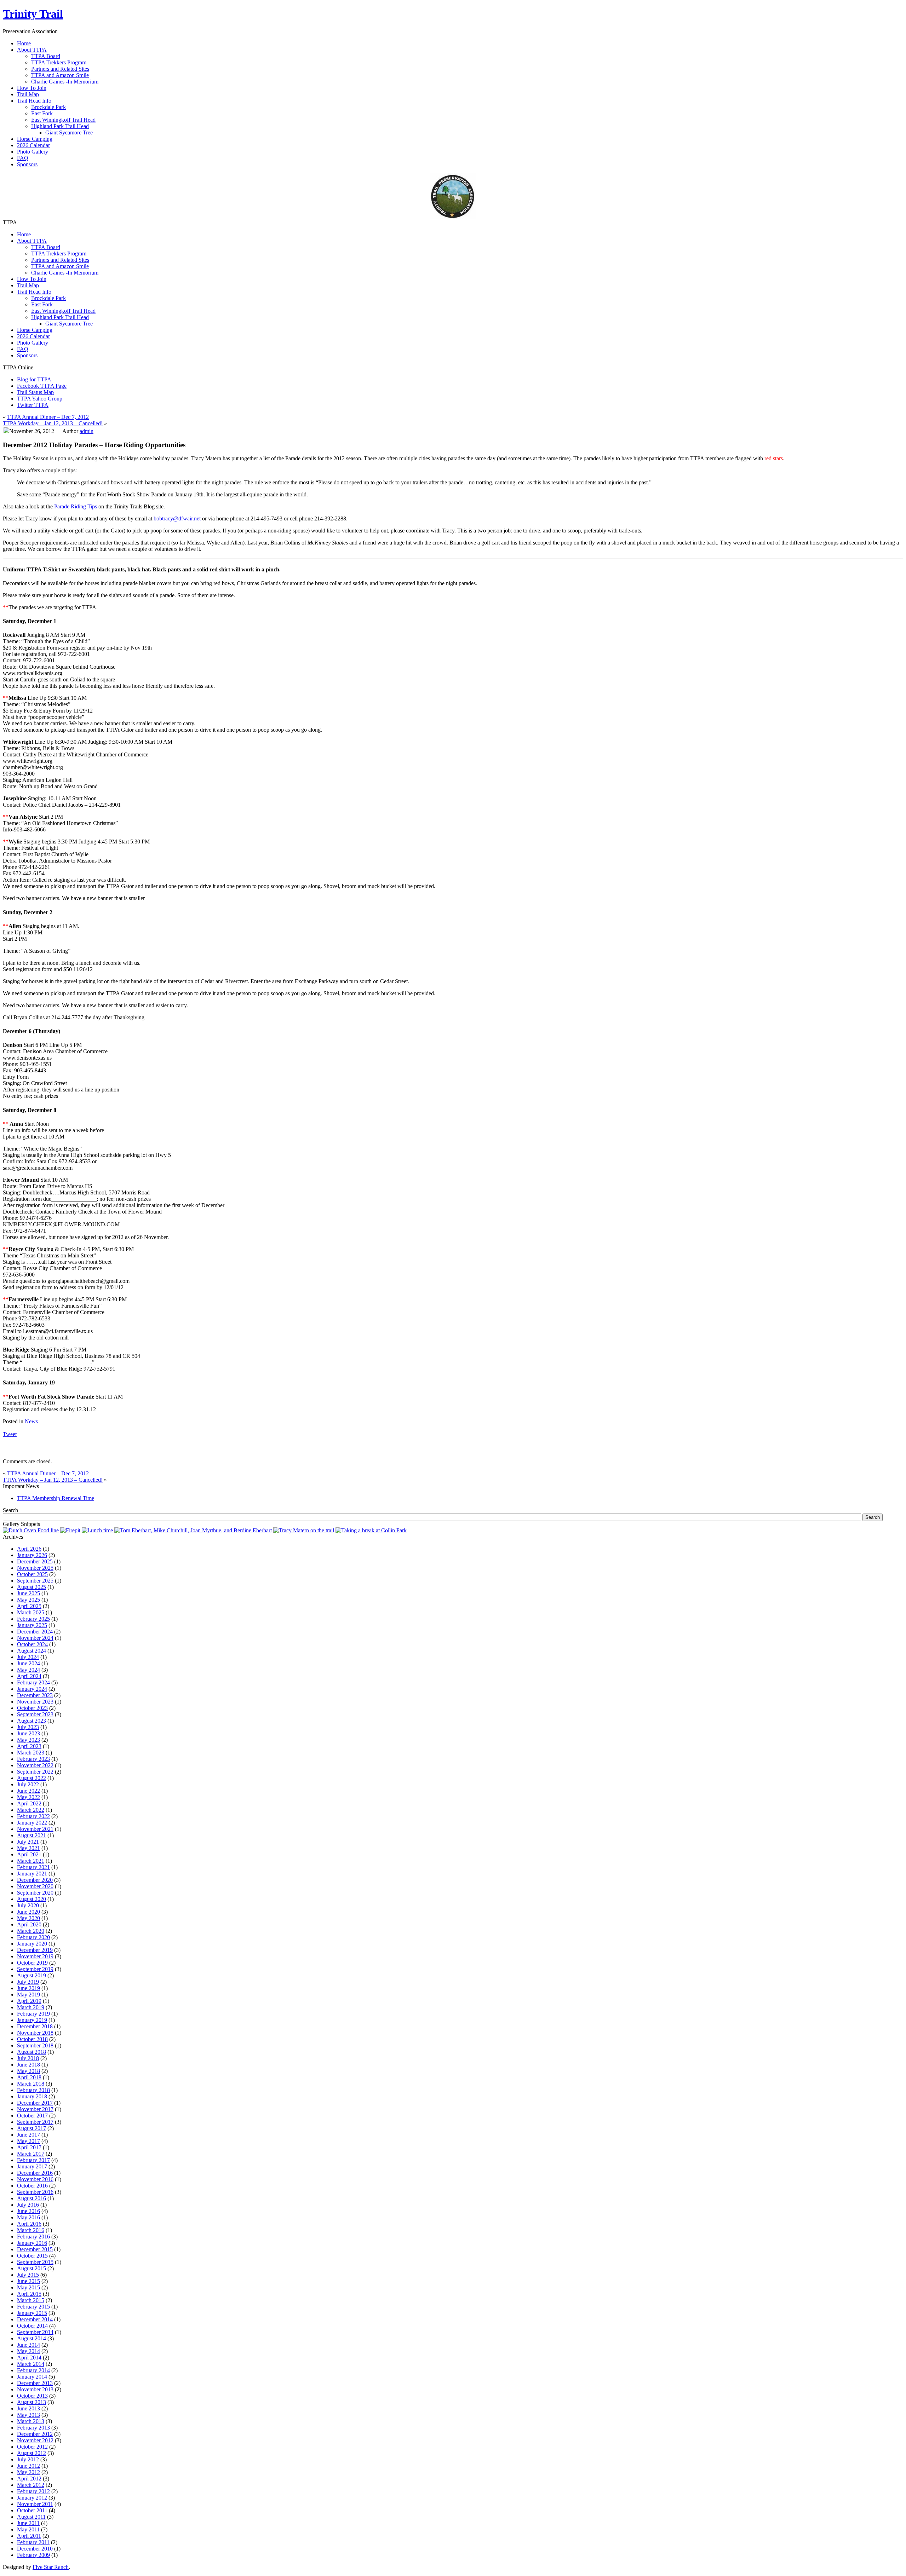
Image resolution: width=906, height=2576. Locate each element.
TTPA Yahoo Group (40, 399)
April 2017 (29, 2147)
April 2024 (29, 1676)
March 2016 (31, 2230)
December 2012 (35, 2434)
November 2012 (35, 2440)
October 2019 (32, 1963)
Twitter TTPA (33, 405)
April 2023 (29, 1746)
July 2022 (28, 1784)
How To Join (32, 279)
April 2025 (29, 1606)
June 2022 (28, 1791)
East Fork (42, 113)
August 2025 (31, 1587)
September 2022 (35, 1772)
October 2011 (32, 2510)
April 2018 (29, 2077)
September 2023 (35, 1714)
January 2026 (32, 1555)
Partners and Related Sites (60, 69)
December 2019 (35, 1950)
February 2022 (33, 1816)
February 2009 (33, 2555)
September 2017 (35, 2122)
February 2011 (33, 2542)
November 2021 (35, 1829)
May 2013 (28, 2415)
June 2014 (28, 2345)
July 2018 (28, 2058)
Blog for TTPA (34, 379)
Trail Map (28, 285)
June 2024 (28, 1663)
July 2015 (28, 2275)
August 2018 (31, 2052)
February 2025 (33, 1619)
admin (87, 431)
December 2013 (35, 2383)
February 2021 (33, 1867)
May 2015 (28, 2287)
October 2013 (32, 2396)
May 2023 (28, 1740)
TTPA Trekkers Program (59, 62)
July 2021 (28, 1842)
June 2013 (28, 2408)
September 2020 (35, 1893)
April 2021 (29, 1854)
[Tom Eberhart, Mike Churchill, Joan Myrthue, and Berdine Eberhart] (193, 1530)
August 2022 (31, 1778)
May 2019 (28, 1995)
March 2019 (31, 2007)
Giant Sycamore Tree (69, 132)
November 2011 (35, 2504)
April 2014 (29, 2358)
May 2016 (28, 2217)
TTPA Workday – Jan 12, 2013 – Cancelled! (53, 423)
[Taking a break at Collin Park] (371, 1530)
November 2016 (35, 2179)
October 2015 (32, 2256)
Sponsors (27, 355)
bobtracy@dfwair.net (177, 518)
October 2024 (32, 1644)
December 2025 (35, 1561)
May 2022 (28, 1797)
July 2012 (28, 2459)
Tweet (10, 1434)
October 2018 (32, 2039)
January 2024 (32, 1689)
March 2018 (31, 2084)
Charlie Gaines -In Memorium (65, 82)
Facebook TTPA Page (42, 386)
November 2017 (35, 2109)
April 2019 (29, 2001)
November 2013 (35, 2389)
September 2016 (35, 2192)
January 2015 (32, 2313)
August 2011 (31, 2517)
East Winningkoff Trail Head (63, 120)
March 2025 (31, 1612)
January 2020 (32, 1944)
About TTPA (32, 241)
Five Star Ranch (51, 2567)
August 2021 (31, 1835)
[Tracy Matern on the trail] (304, 1530)
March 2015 (31, 2300)
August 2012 (31, 2453)
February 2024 (33, 1682)
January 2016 (32, 2243)
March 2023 (31, 1753)
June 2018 (28, 2065)
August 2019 (31, 1975)
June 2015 (28, 2281)
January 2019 (32, 2020)
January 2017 (32, 2166)
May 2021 (28, 1848)
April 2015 (29, 2294)
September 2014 (35, 2332)
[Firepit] (70, 1530)
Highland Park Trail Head (60, 126)
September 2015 (35, 2262)
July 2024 (28, 1657)
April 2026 (29, 1549)
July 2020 (28, 1905)
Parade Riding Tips (76, 506)
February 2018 (33, 2090)
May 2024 (28, 1670)
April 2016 (29, 2224)
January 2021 (32, 1874)
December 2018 (35, 2026)
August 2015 (31, 2268)
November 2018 (35, 2033)
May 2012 (28, 2472)
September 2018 (35, 2045)
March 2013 (31, 2421)
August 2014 (31, 2338)
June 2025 (28, 1593)
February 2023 (33, 1759)
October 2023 (32, 1708)
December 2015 (35, 2249)
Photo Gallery (33, 343)
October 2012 (32, 2447)
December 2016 (35, 2173)
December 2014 (35, 2319)
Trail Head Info (34, 292)
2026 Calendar (33, 336)
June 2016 (28, 2211)
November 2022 (35, 1765)
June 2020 (28, 1912)
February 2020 (33, 1937)
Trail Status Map (35, 392)
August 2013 (31, 2402)
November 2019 (35, 1956)
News (31, 1421)
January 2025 (32, 1625)
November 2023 (35, 1702)
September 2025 (35, 1581)
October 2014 (32, 2326)
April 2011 (29, 2536)
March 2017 (31, 2154)
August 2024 (31, 1651)
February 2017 (33, 2160)
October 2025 (32, 1574)
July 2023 (28, 1727)
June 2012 (28, 2466)
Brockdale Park (48, 107)
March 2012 (31, 2485)
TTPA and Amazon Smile (60, 75)
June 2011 (28, 2523)
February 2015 (33, 2307)
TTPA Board (46, 56)
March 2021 (31, 1861)
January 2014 (32, 2377)
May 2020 (28, 1918)
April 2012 (29, 2479)
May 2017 (28, 2141)
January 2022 (32, 1823)
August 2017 (31, 2128)
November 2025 (35, 1568)
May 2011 (28, 2529)
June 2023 (28, 1733)
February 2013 (33, 2428)
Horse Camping (35, 330)
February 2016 (33, 2237)
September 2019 (35, 1969)
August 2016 (31, 2198)
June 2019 (28, 1988)
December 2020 (35, 1880)
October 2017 (32, 2116)
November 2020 (35, 1886)
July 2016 (28, 2205)
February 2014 (33, 2370)
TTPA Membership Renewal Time (56, 1498)
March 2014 (31, 2364)
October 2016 (32, 2186)
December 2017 (35, 2103)
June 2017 (28, 2135)
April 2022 (29, 1803)
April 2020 (29, 1924)
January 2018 (32, 2096)
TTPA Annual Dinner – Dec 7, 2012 (48, 417)
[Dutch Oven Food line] (31, 1530)
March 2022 (31, 1810)
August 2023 (31, 1721)
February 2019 (33, 2014)
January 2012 (32, 2498)
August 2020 (31, 1899)
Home (24, 234)
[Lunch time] (97, 1530)
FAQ (23, 349)
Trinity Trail (33, 14)
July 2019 (28, 1982)
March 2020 (31, 1931)
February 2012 (33, 2491)
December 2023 (35, 1695)
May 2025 (28, 1600)
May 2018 (28, 2071)
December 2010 (35, 2549)
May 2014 (28, 2351)
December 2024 (35, 1632)
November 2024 (35, 1638)
